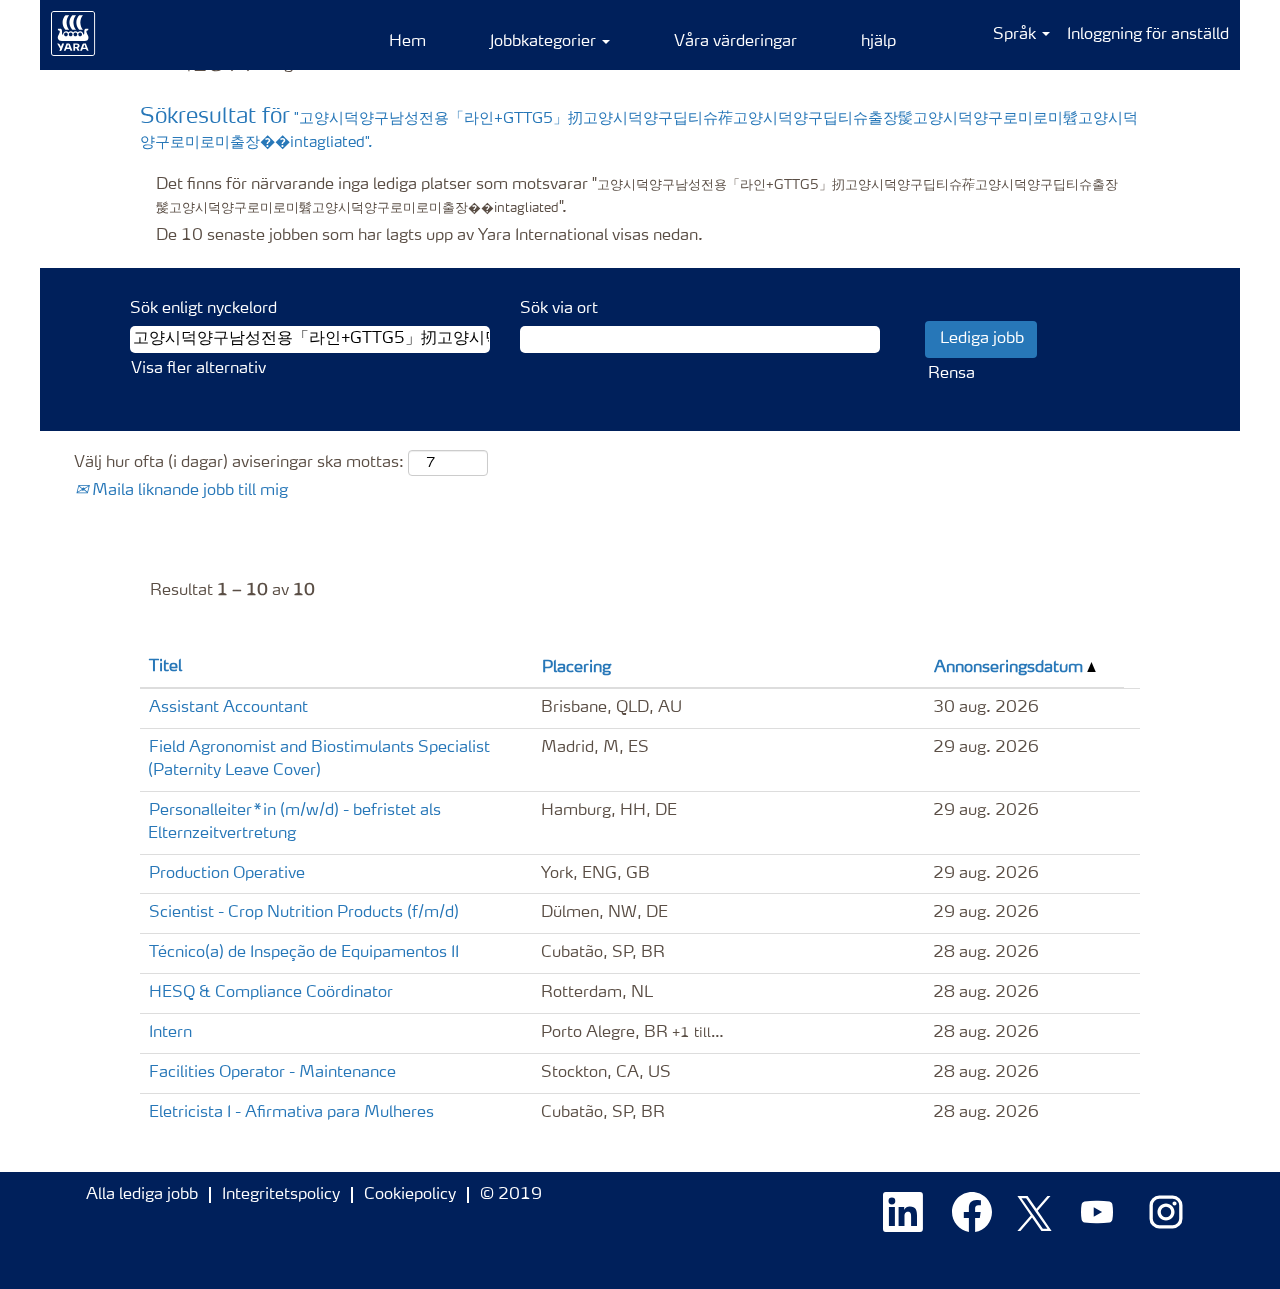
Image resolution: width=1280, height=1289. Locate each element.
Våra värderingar (735, 42)
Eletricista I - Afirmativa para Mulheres (291, 1113)
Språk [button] (1016, 35)
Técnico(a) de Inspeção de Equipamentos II (304, 953)
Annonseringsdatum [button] (1010, 668)
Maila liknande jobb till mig (188, 491)
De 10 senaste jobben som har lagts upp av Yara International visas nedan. (429, 236)
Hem (407, 42)
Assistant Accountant (228, 708)
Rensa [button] (951, 374)
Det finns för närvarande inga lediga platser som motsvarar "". (637, 196)
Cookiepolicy (410, 1195)
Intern (170, 1033)
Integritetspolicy (281, 1195)
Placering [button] (576, 668)
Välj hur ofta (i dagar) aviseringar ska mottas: (239, 463)
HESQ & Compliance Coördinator (271, 993)
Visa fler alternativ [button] (198, 369)
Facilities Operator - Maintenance (272, 1073)
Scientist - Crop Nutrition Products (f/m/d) (304, 913)
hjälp (878, 42)
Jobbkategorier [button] (545, 42)
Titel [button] (165, 667)
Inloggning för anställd (1148, 35)
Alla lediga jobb (142, 1195)
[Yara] (73, 34)
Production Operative (227, 874)
